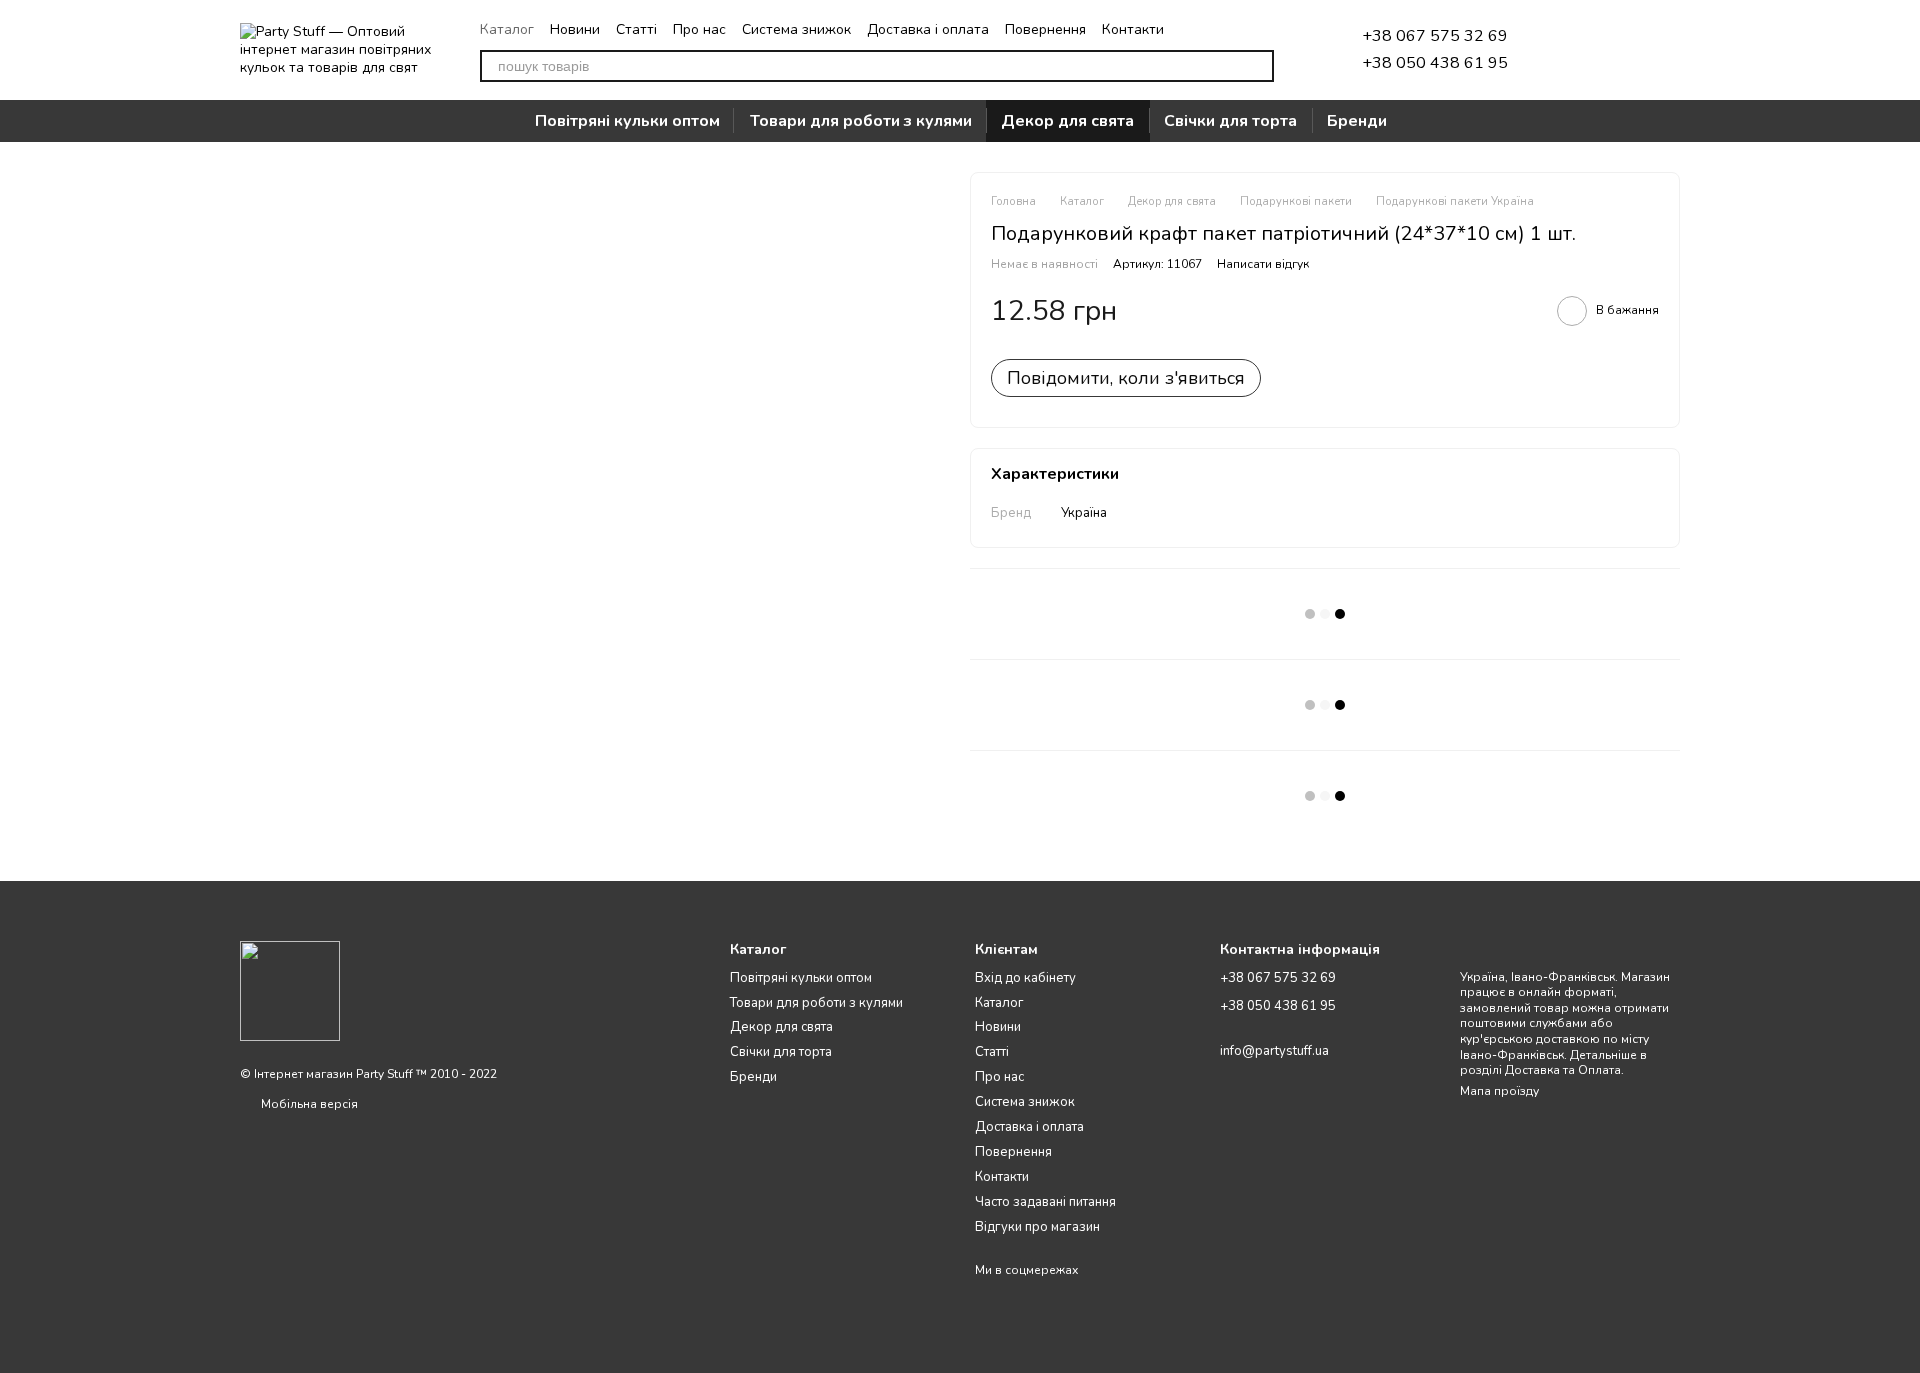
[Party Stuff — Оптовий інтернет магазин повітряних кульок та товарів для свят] (290, 990)
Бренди (1357, 121)
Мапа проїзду (1499, 1091)
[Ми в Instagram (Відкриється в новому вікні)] (1218, 29)
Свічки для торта (1230, 121)
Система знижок (796, 29)
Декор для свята (1067, 121)
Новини (575, 29)
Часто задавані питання (1045, 1202)
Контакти (1133, 29)
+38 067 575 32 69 (1435, 36)
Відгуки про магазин (1037, 1227)
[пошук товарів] (1258, 66)
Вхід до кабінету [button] (1025, 978)
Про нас (699, 29)
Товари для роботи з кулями (861, 121)
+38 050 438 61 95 (1435, 63)
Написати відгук (1263, 264)
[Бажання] (1560, 50)
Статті (636, 29)
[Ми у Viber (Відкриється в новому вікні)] (1242, 29)
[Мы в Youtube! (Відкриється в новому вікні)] (1266, 29)
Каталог (507, 29)
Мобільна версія (308, 1104)
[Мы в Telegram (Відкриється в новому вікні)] (1194, 29)
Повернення (1045, 29)
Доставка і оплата (928, 29)
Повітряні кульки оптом (627, 121)
